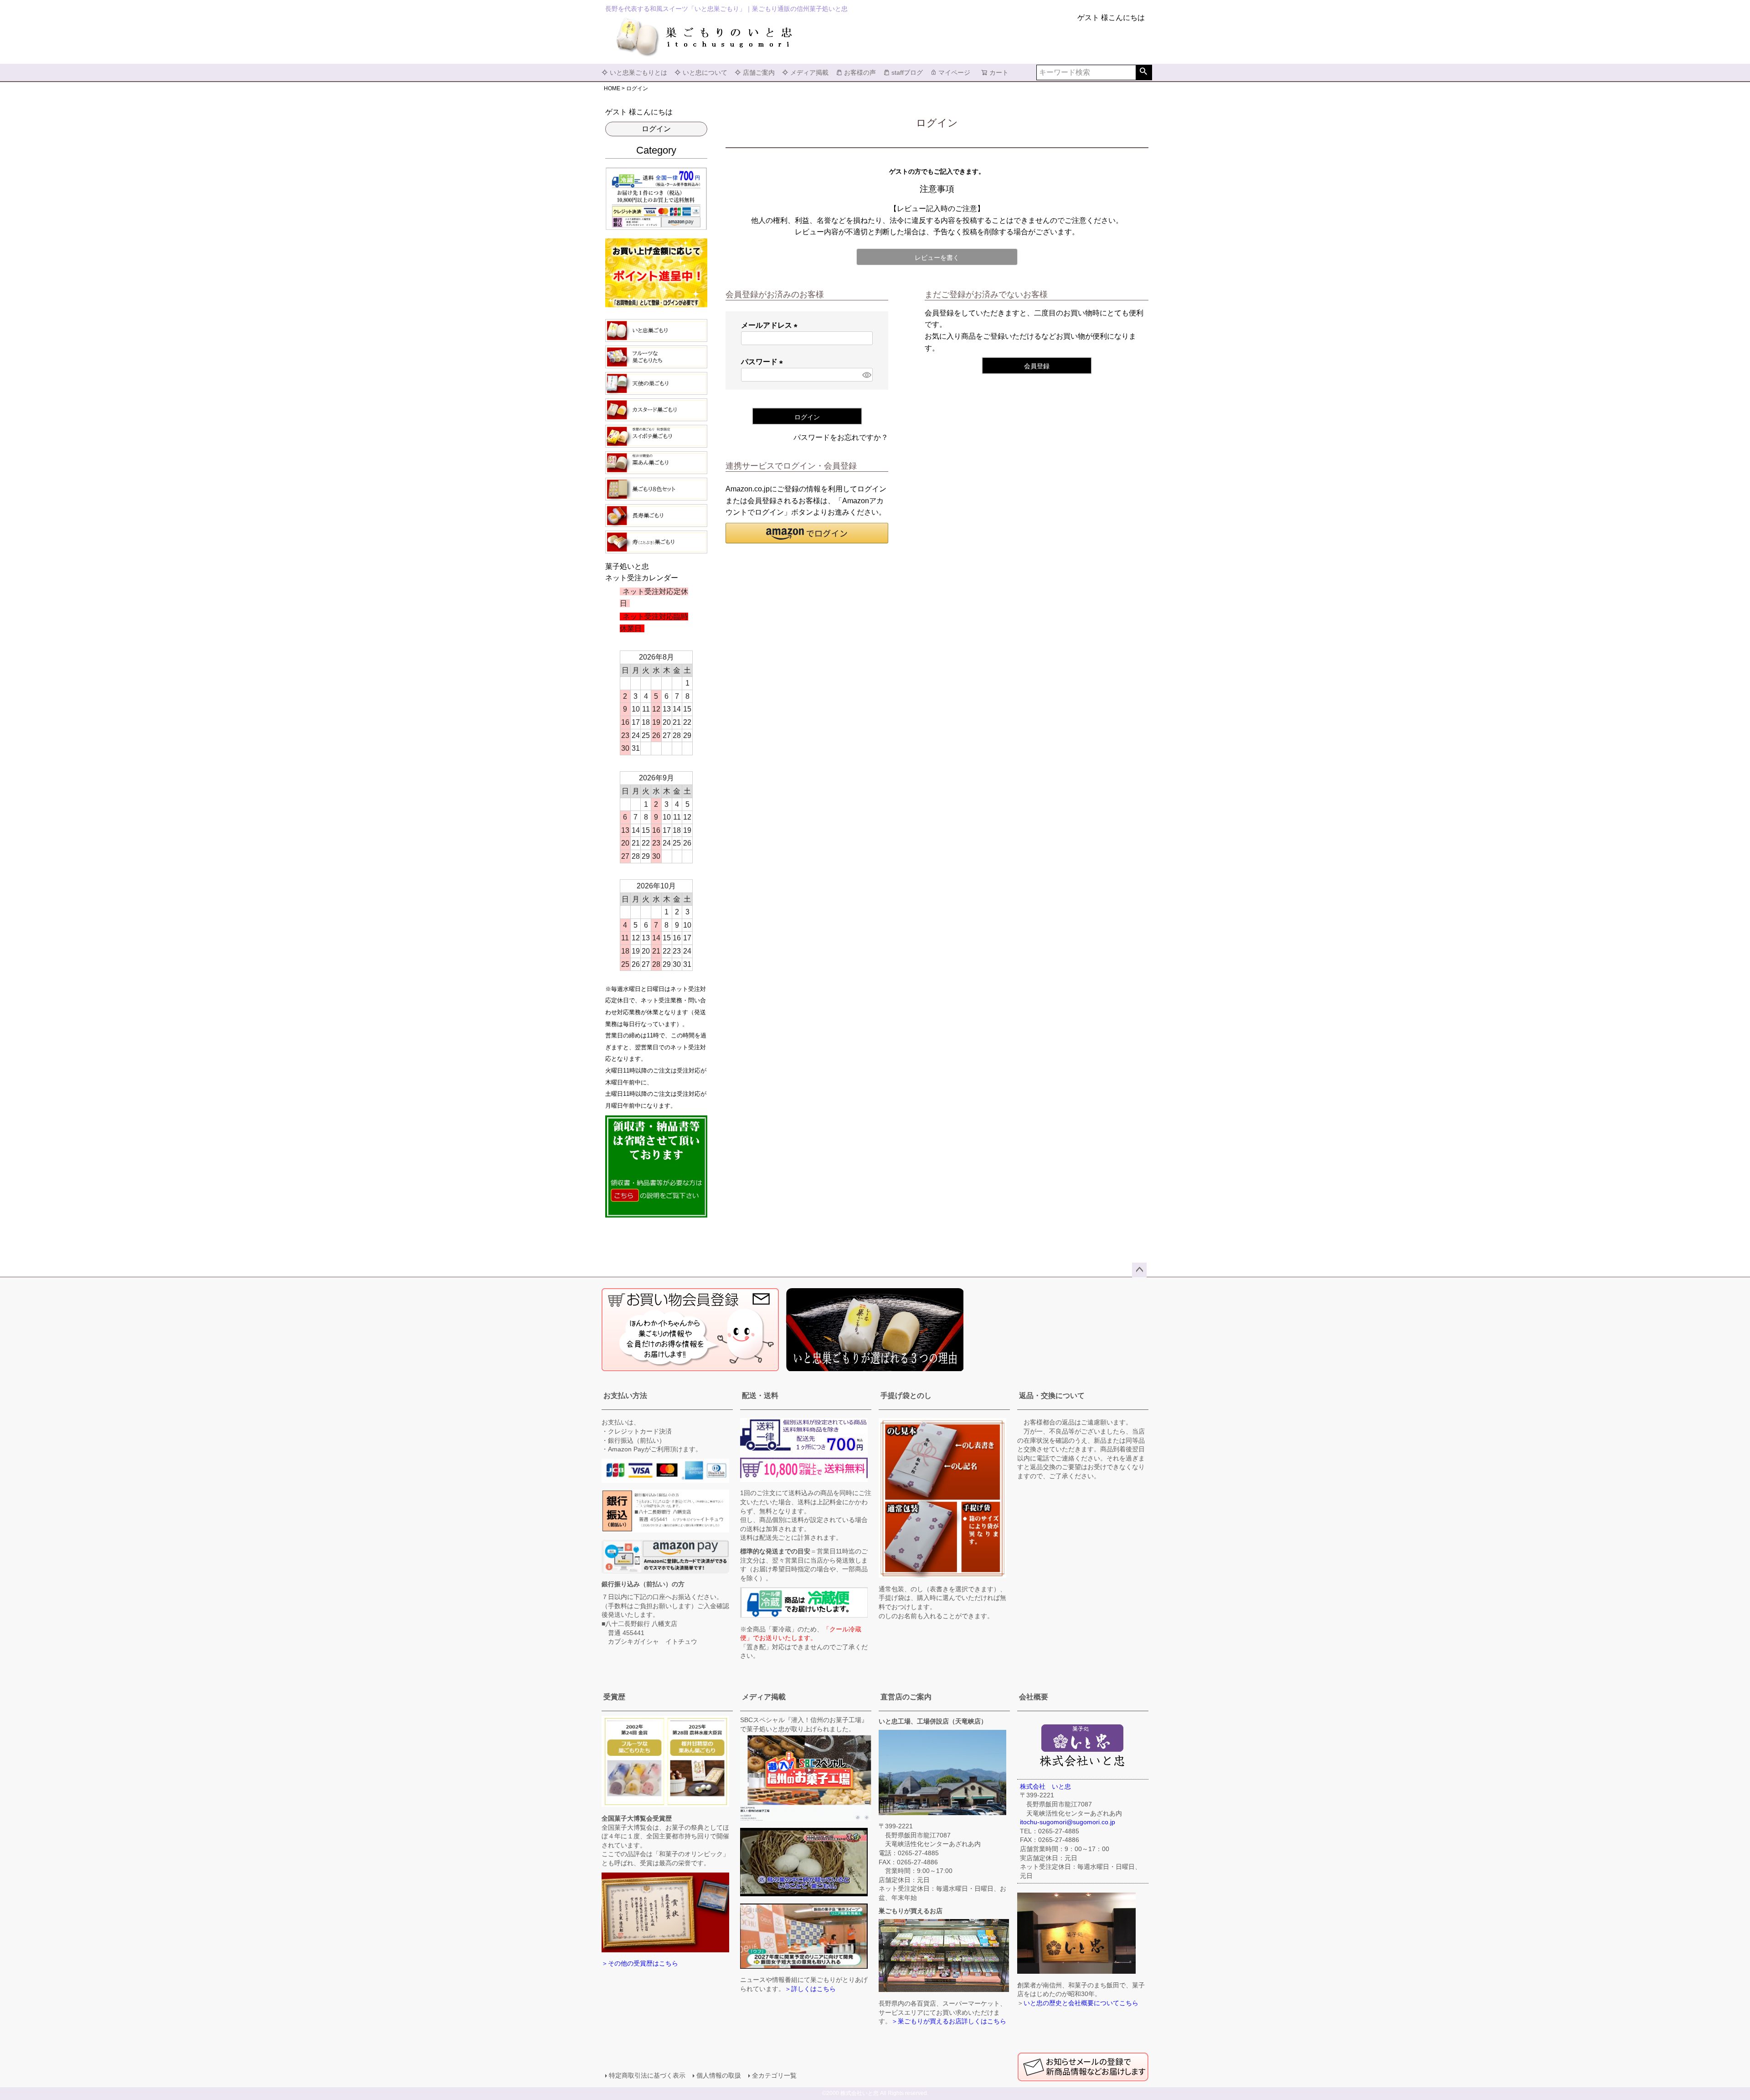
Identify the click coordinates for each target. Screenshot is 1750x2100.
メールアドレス (771, 325)
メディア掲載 (809, 72)
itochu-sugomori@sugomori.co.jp (1068, 1822)
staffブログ (907, 72)
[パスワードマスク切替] (866, 375)
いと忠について (705, 72)
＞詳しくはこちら (810, 1989)
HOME (612, 88)
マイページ (954, 72)
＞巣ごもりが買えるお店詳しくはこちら (949, 2021)
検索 (1144, 72)
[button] (807, 533)
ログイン (656, 129)
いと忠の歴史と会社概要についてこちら (1081, 2003)
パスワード (764, 362)
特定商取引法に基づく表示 (647, 2075)
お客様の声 (860, 72)
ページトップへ (1139, 1270)
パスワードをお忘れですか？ (841, 437)
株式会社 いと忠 (1045, 1786)
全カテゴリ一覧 (774, 2075)
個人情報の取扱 (719, 2075)
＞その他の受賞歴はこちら (640, 1963)
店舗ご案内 (759, 72)
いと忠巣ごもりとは (638, 72)
